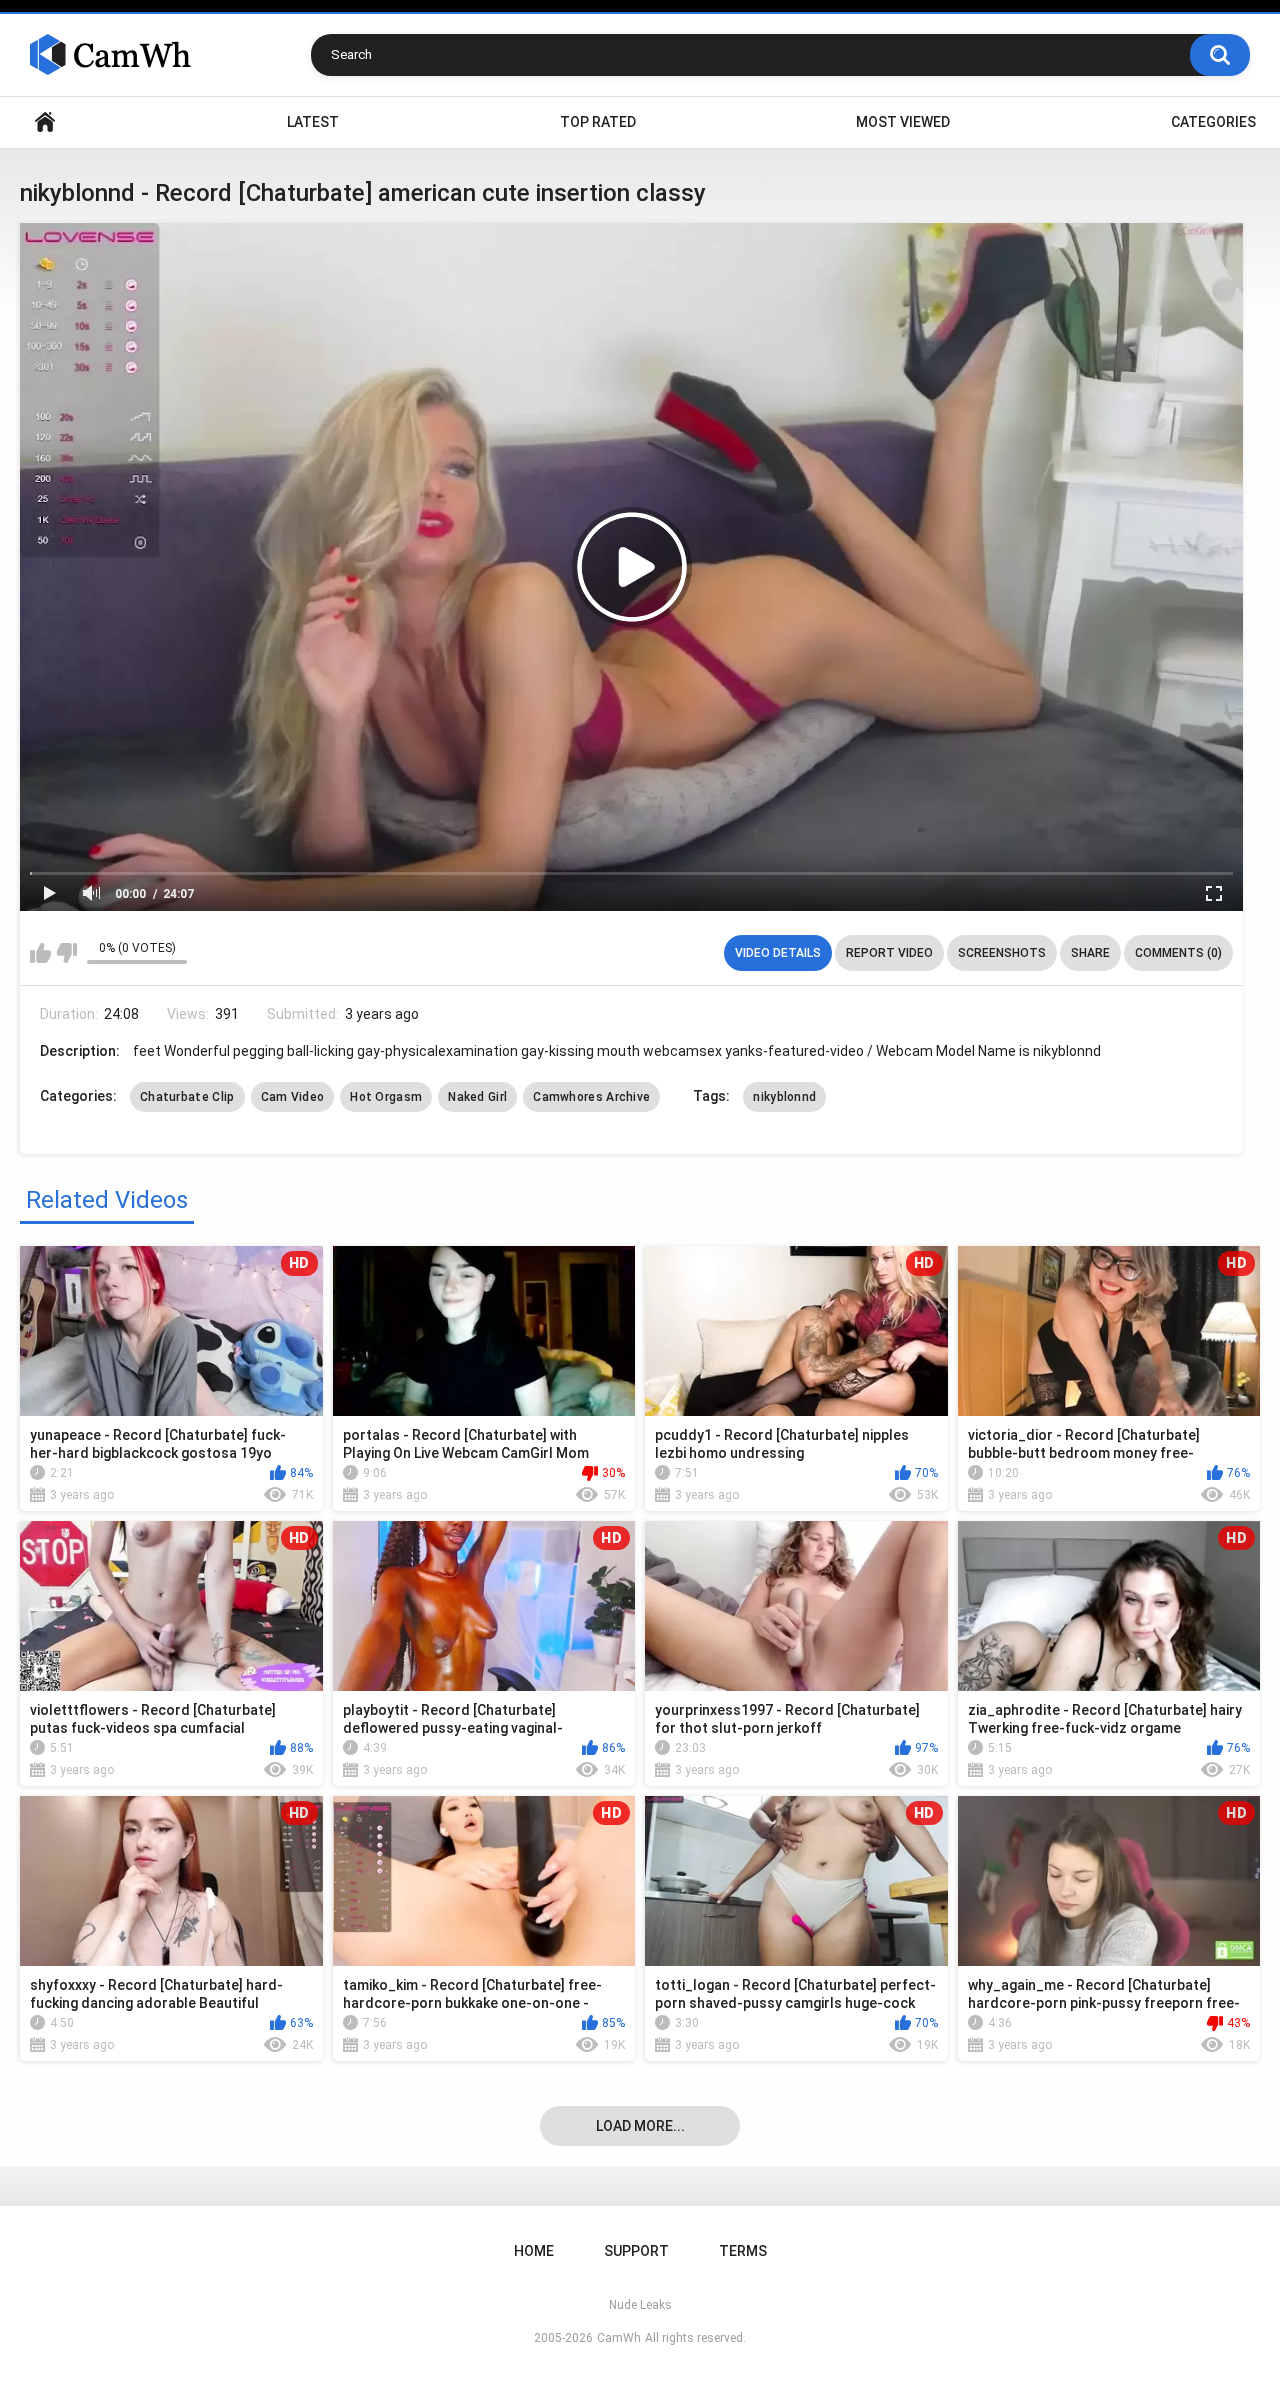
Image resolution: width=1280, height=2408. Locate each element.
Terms (743, 2251)
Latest (313, 122)
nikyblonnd (784, 1097)
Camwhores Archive (591, 1097)
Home (45, 122)
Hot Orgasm (386, 1097)
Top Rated (598, 122)
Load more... (640, 2126)
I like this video (40, 953)
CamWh (619, 2338)
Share (1090, 953)
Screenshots (1002, 953)
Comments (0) (1178, 953)
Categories (1213, 122)
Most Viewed (903, 122)
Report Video (889, 953)
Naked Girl (477, 1097)
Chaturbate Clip (187, 1097)
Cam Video (293, 1097)
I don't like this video (66, 953)
